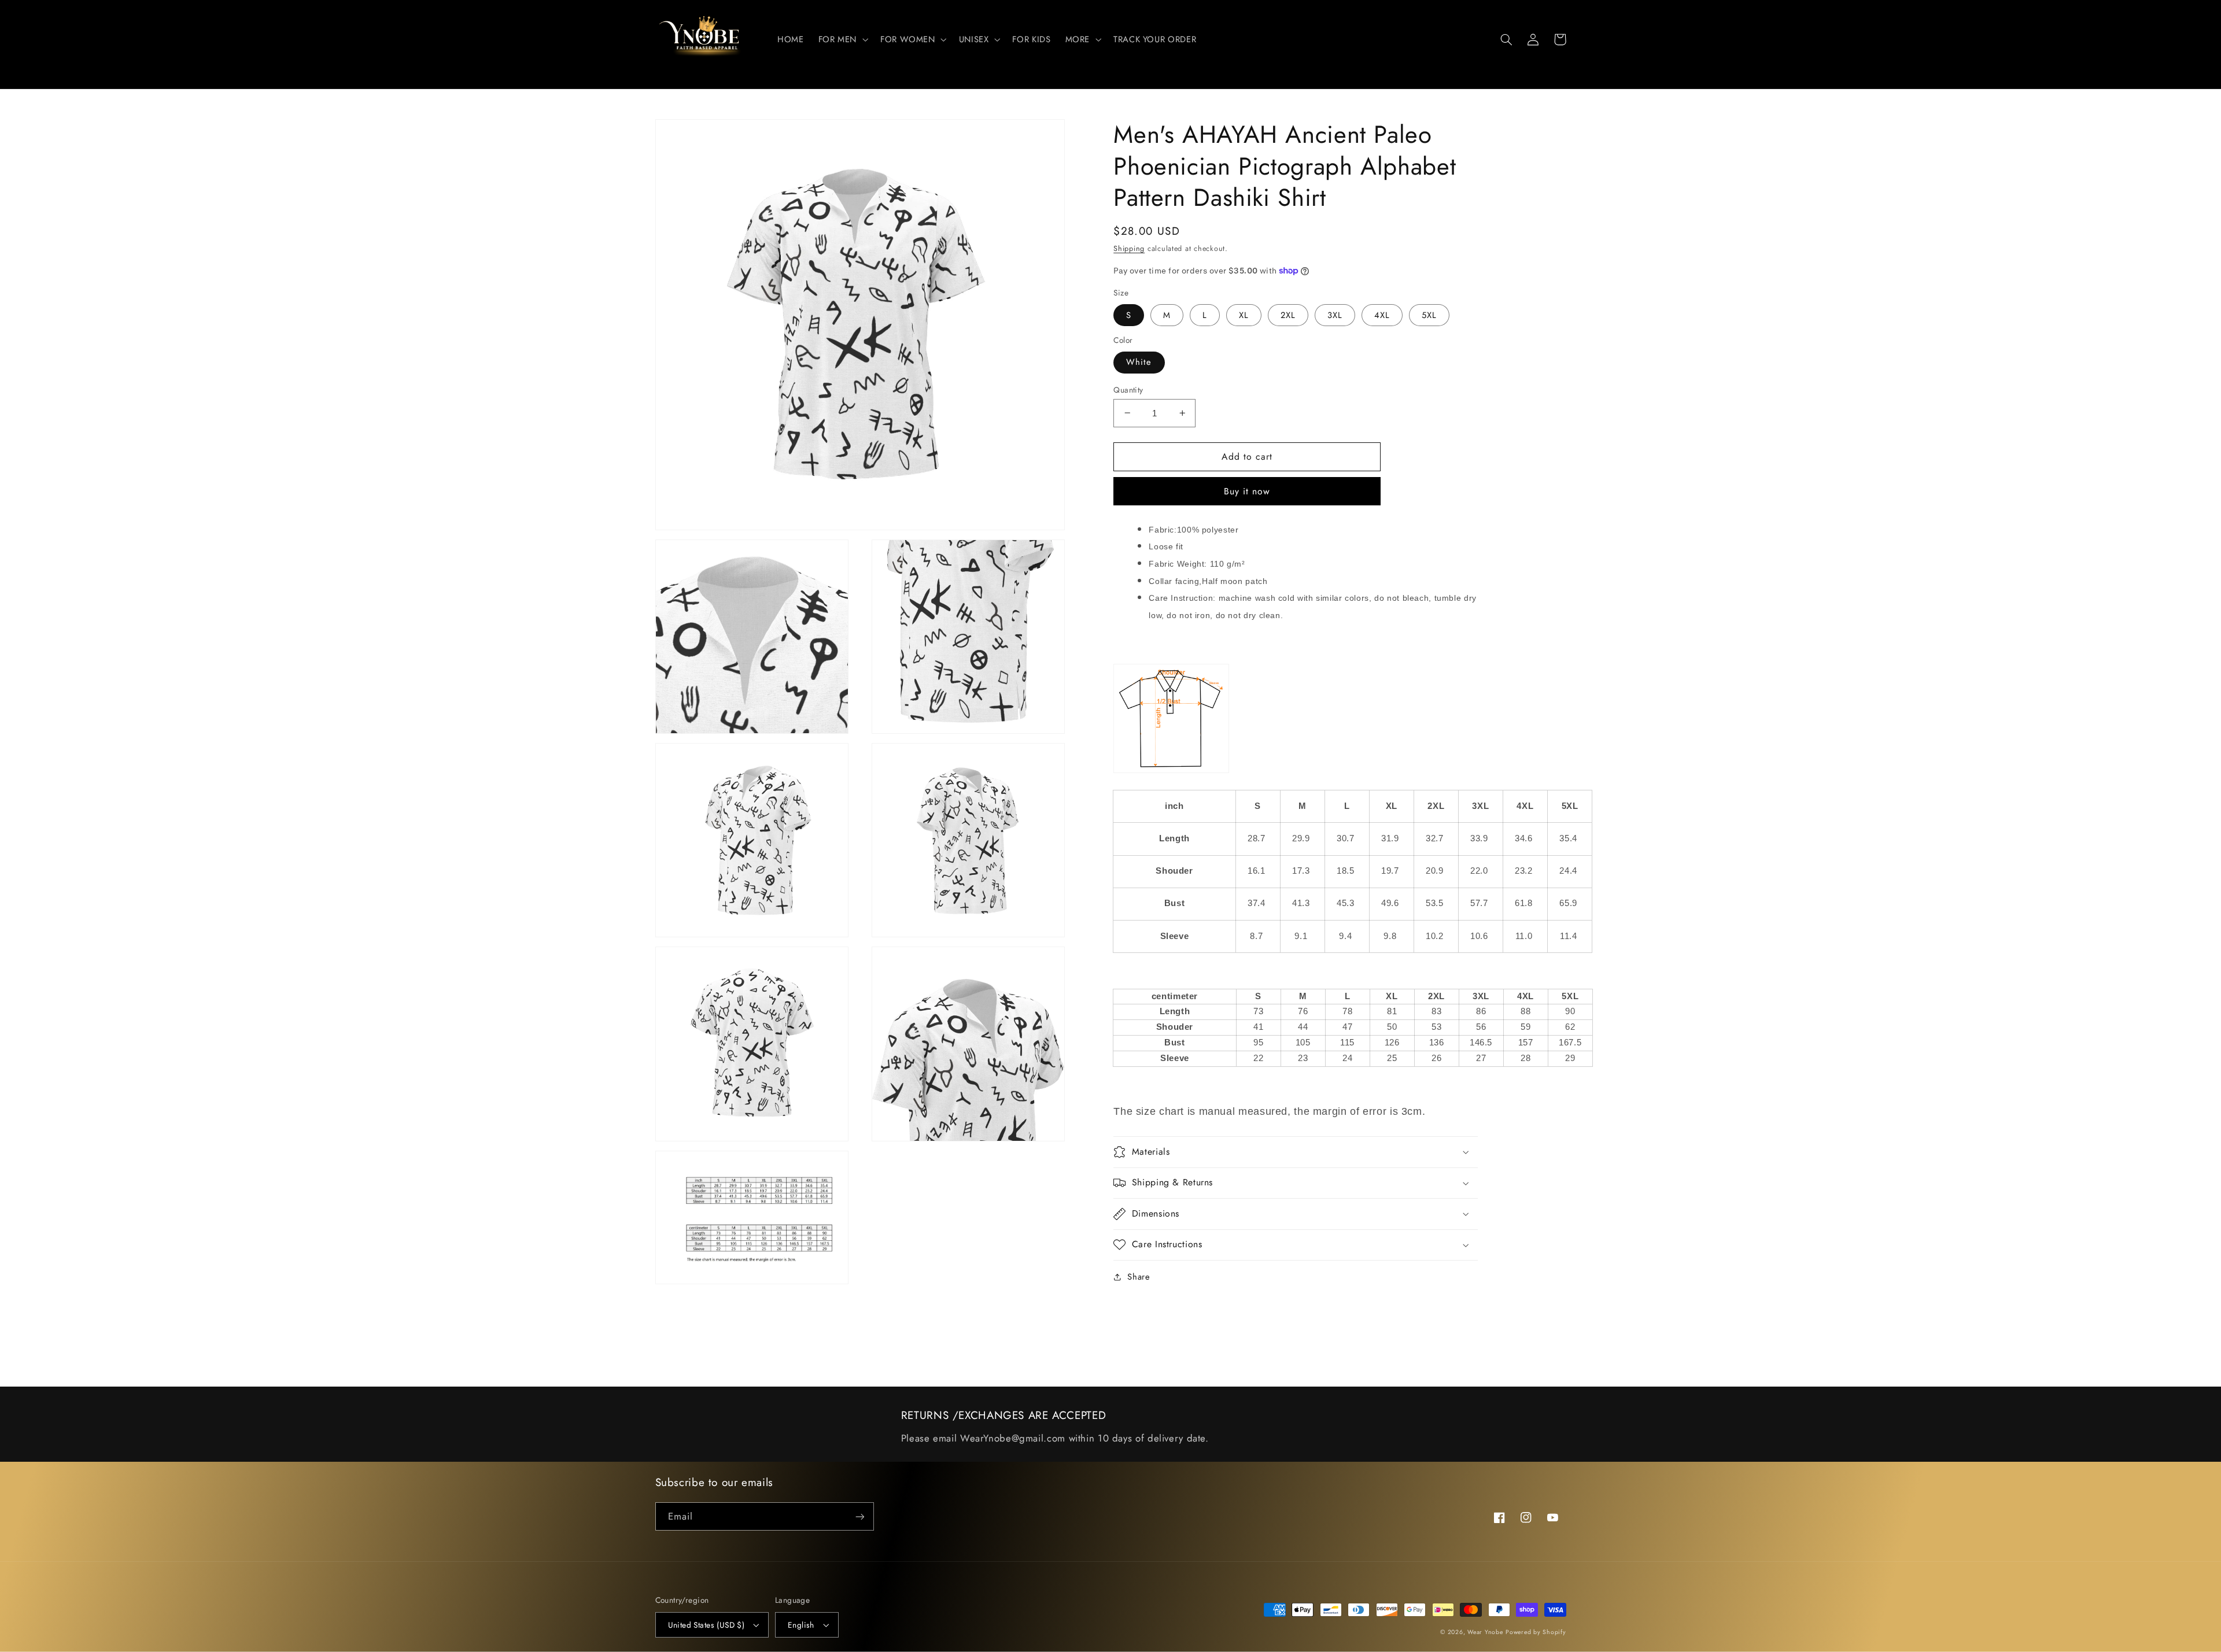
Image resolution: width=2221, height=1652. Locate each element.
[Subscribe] (859, 1516)
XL (1244, 315)
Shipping (1129, 249)
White (1139, 362)
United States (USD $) (706, 1625)
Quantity (1128, 389)
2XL (1288, 315)
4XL (1382, 315)
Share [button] (1139, 1277)
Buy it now (1247, 491)
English (801, 1625)
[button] (842, 39)
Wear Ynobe (1485, 1632)
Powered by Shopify (1536, 1632)
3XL (1335, 315)
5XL (1429, 315)
